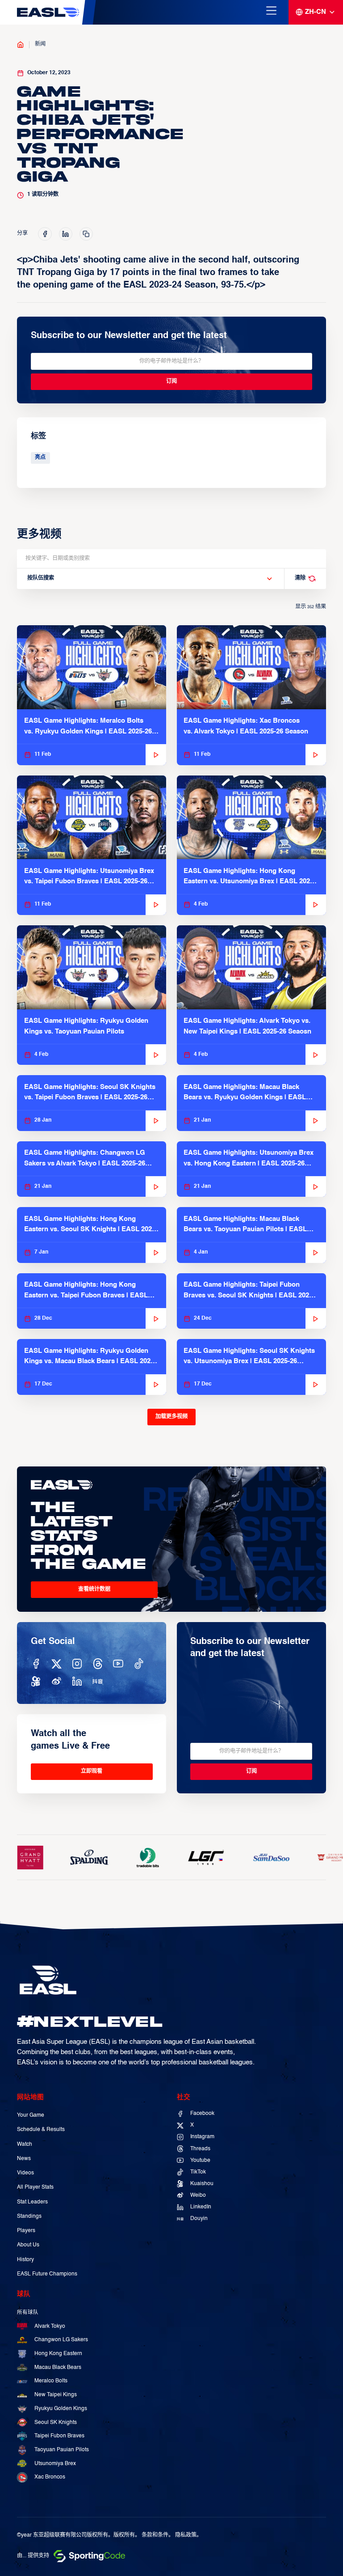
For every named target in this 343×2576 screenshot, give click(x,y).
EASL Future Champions (47, 2274)
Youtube (200, 2161)
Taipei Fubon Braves (59, 2436)
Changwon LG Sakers (61, 2340)
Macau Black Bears (58, 2368)
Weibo (198, 2195)
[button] (150, 579)
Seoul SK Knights (56, 2423)
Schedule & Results (41, 2130)
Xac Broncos (50, 2477)
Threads (200, 2149)
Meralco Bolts (51, 2381)
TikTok (198, 2172)
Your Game (31, 2115)
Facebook (202, 2114)
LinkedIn (201, 2207)
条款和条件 (155, 2535)
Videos (25, 2173)
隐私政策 (186, 2535)
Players (26, 2231)
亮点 (40, 458)
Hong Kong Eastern (58, 2354)
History (25, 2260)
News (24, 2159)
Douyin (199, 2219)
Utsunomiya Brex (55, 2464)
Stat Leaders (32, 2202)
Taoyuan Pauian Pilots (62, 2450)
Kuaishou (202, 2184)
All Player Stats (35, 2187)
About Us (28, 2245)
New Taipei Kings (56, 2395)
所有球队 (28, 2313)
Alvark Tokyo (50, 2326)
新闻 (40, 44)
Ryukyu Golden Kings (61, 2409)
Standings (29, 2216)
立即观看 (92, 1771)
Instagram (202, 2137)
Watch (25, 2144)
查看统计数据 (94, 1589)
